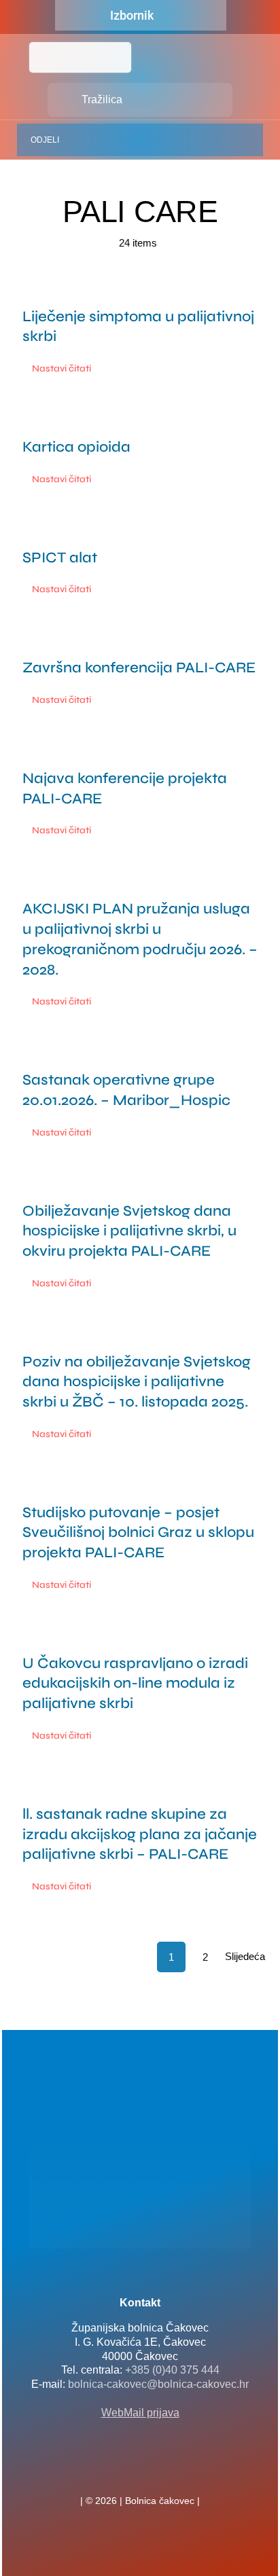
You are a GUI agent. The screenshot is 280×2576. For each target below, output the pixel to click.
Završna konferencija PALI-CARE (139, 668)
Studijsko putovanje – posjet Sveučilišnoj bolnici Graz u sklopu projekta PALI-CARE (138, 1532)
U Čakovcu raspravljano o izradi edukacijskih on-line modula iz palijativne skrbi (135, 1683)
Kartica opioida (76, 447)
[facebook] (118, 2471)
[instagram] (162, 2471)
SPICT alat (60, 558)
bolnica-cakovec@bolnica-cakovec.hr (158, 2384)
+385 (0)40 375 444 (172, 2370)
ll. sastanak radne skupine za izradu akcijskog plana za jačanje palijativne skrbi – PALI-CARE (140, 1834)
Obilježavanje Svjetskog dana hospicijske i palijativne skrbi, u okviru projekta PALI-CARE (129, 1231)
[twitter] (140, 2471)
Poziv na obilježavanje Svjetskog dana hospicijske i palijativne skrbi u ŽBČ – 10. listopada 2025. (137, 1382)
